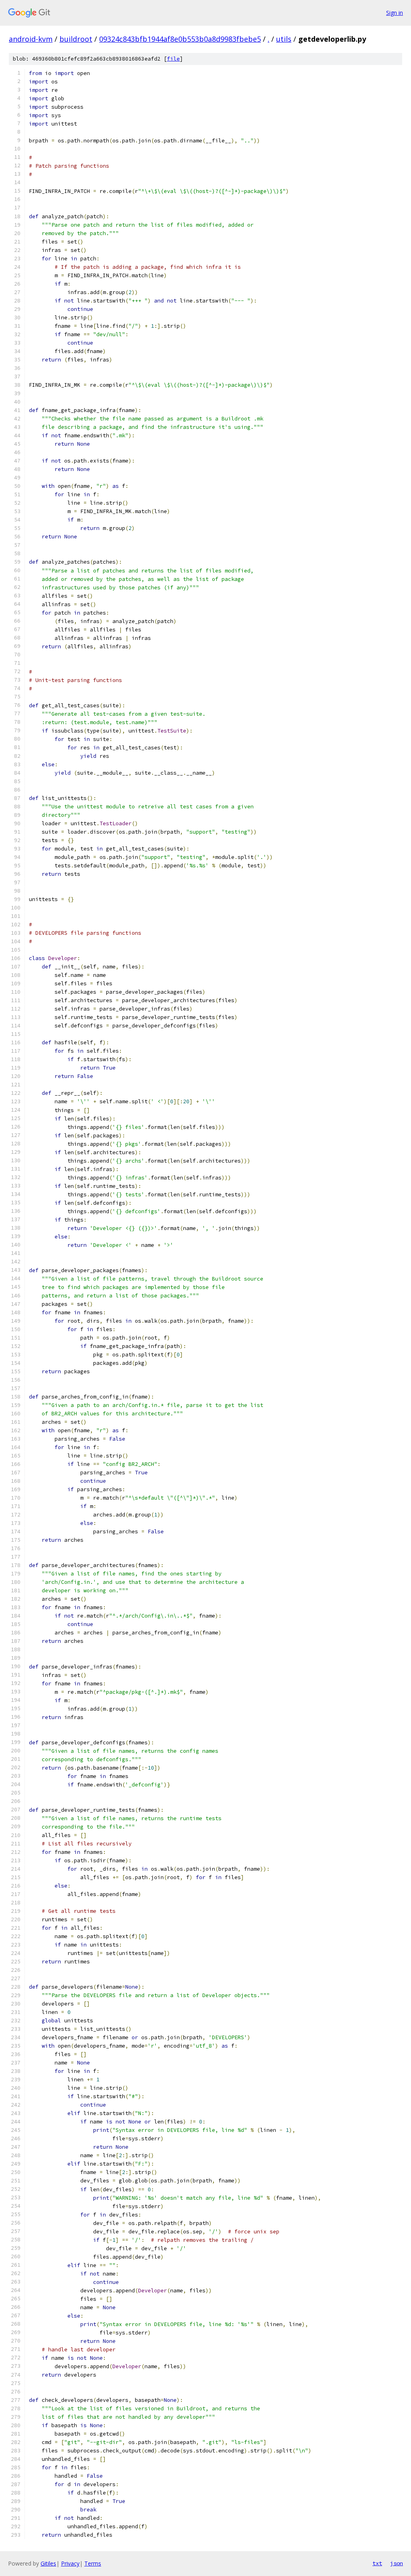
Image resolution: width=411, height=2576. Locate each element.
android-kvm (31, 39)
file (173, 59)
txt (377, 2563)
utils (284, 39)
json (397, 2563)
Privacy (70, 2563)
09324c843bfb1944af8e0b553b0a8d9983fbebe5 (180, 39)
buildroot (76, 39)
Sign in (395, 13)
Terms (93, 2563)
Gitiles (48, 2563)
